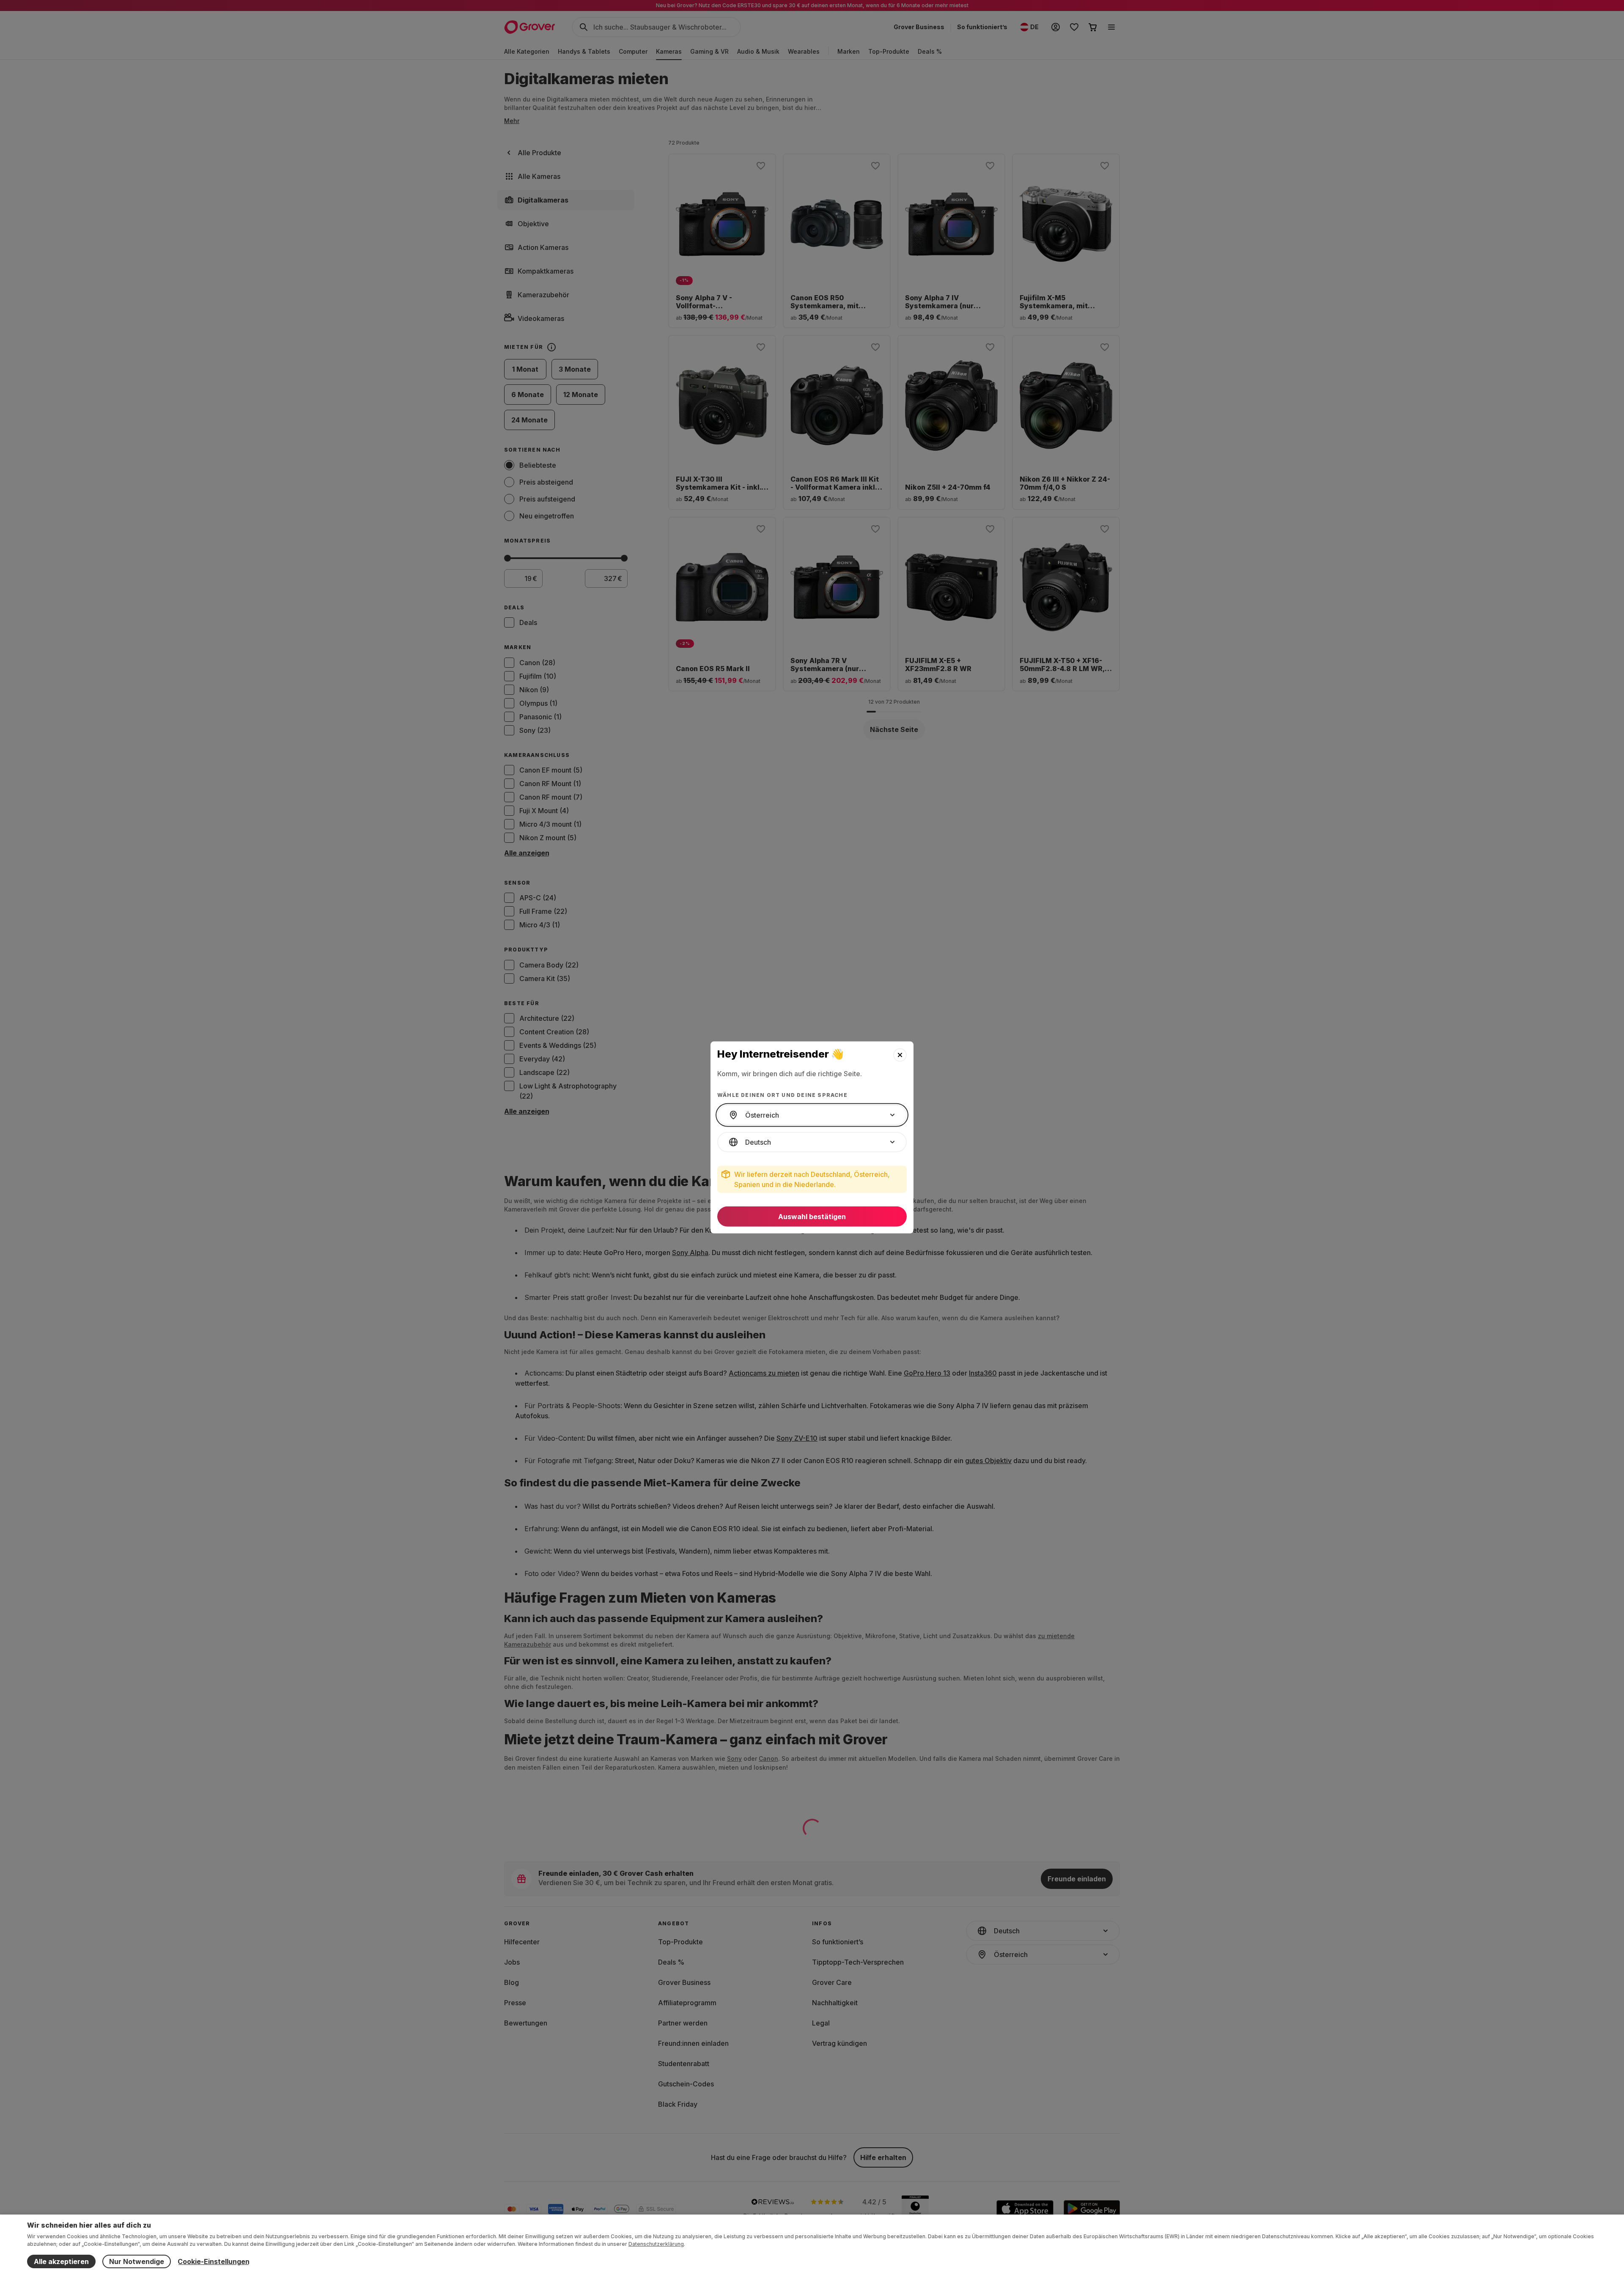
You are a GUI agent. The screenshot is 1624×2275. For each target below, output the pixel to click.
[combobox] (812, 1115)
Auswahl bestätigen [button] (812, 1217)
